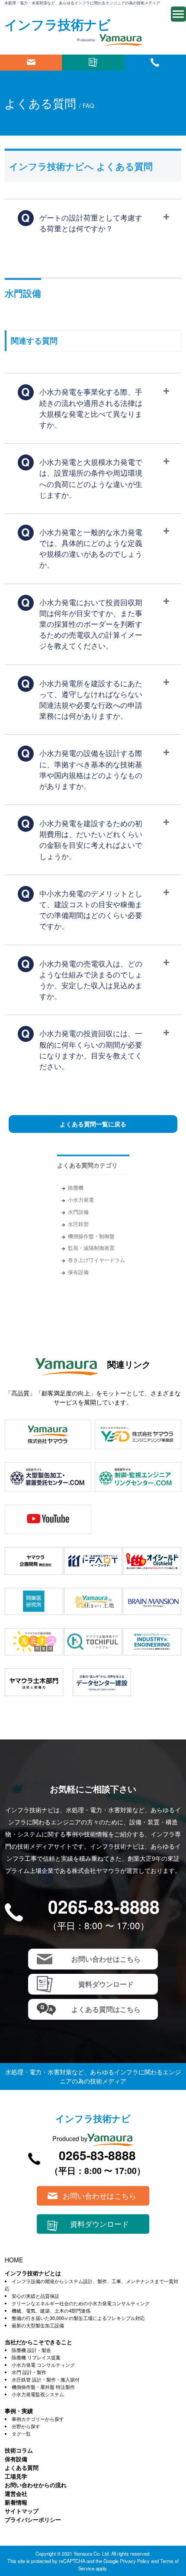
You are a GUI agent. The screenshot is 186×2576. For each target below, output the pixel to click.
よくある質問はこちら (106, 2009)
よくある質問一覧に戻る (93, 1124)
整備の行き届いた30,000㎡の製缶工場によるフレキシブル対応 (78, 2318)
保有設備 (78, 1272)
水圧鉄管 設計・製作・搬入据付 (46, 2379)
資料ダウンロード (93, 63)
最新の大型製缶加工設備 (38, 2325)
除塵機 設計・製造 (31, 2350)
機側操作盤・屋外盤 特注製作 (43, 2387)
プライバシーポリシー (33, 2519)
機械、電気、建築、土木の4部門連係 (51, 2310)
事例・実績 (19, 2411)
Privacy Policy (135, 2561)
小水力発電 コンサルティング (43, 2365)
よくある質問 (22, 2467)
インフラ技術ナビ (58, 24)
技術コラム (19, 2450)
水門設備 (78, 1212)
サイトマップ (22, 2511)
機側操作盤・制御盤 (91, 1236)
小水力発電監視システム (38, 2394)
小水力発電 (81, 1199)
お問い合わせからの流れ (36, 2485)
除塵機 (76, 1187)
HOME (14, 2260)
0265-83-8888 (104, 1906)
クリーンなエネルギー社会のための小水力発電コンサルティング (81, 2303)
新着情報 (16, 2502)
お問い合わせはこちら (31, 63)
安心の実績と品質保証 (35, 2296)
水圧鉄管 (78, 1224)
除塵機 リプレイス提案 (36, 2357)
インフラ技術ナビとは (33, 2273)
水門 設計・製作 (29, 2372)
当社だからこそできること (38, 2342)
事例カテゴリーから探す (38, 2419)
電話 (155, 63)
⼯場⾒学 (16, 2476)
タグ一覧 (21, 2433)
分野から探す (26, 2426)
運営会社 (16, 2493)
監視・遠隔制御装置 (91, 1247)
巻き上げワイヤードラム (96, 1260)
